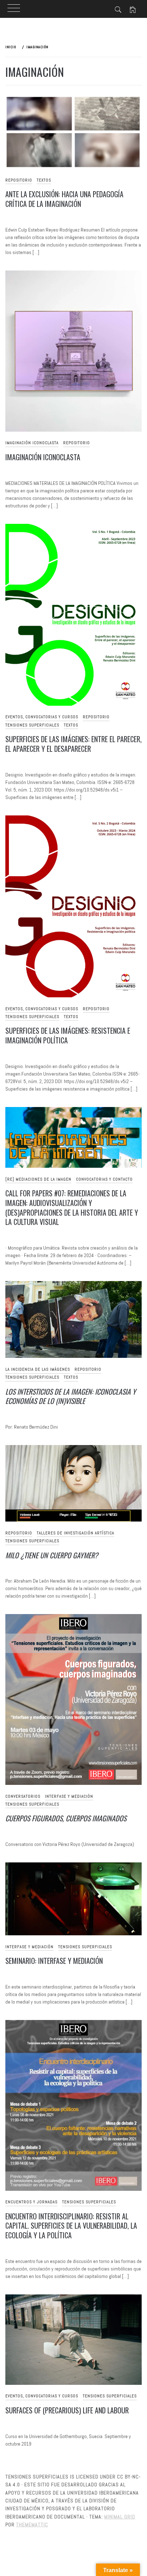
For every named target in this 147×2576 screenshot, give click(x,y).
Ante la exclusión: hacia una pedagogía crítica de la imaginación (64, 199)
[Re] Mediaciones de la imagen (38, 1179)
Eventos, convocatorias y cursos (42, 717)
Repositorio (19, 180)
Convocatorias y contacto (104, 1179)
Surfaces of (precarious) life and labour (67, 2410)
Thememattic (32, 2525)
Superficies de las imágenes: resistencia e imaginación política (68, 1035)
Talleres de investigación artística (75, 1533)
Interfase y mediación (69, 1796)
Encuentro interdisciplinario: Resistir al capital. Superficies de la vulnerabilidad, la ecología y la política (71, 2226)
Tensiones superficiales (32, 725)
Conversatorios (23, 1796)
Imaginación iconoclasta (32, 443)
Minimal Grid (120, 2517)
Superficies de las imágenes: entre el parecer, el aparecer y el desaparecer (73, 744)
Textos (44, 180)
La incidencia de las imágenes (38, 1369)
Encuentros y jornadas (31, 2202)
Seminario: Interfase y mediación (54, 1961)
